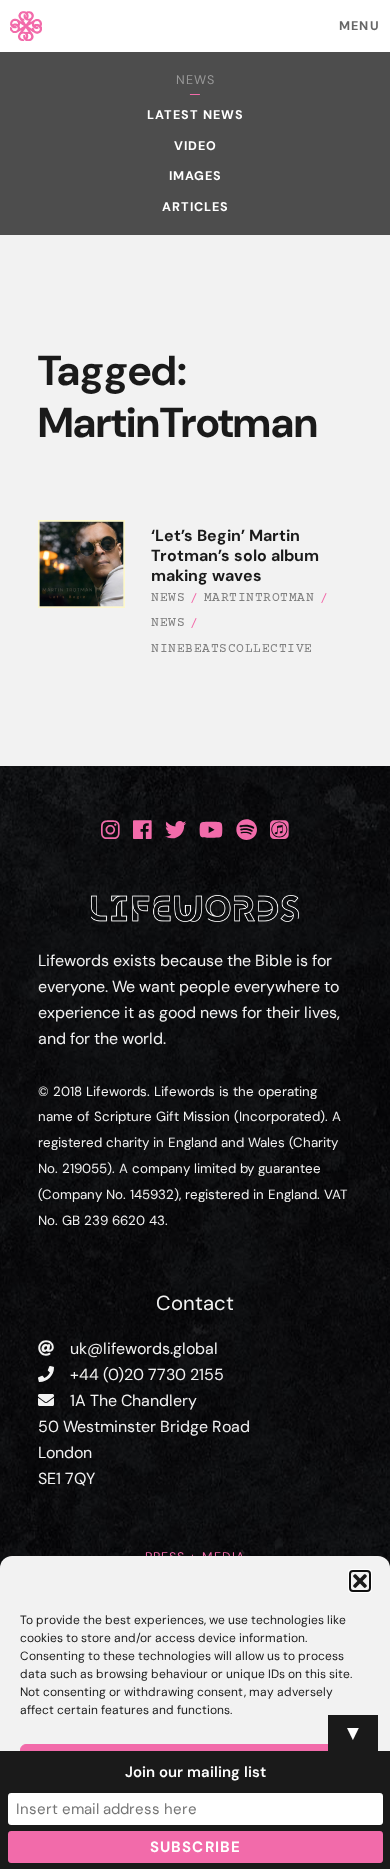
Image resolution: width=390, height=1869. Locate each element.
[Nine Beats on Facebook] (142, 830)
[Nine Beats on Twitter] (175, 830)
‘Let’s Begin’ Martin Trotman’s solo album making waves (235, 555)
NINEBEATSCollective (232, 649)
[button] (360, 1581)
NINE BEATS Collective (195, 25)
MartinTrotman (259, 598)
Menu (359, 26)
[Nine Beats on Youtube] (211, 830)
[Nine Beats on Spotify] (246, 830)
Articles (195, 207)
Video (195, 146)
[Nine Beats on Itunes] (279, 830)
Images (195, 176)
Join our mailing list (195, 1772)
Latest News (195, 115)
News (195, 80)
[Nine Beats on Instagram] (110, 830)
